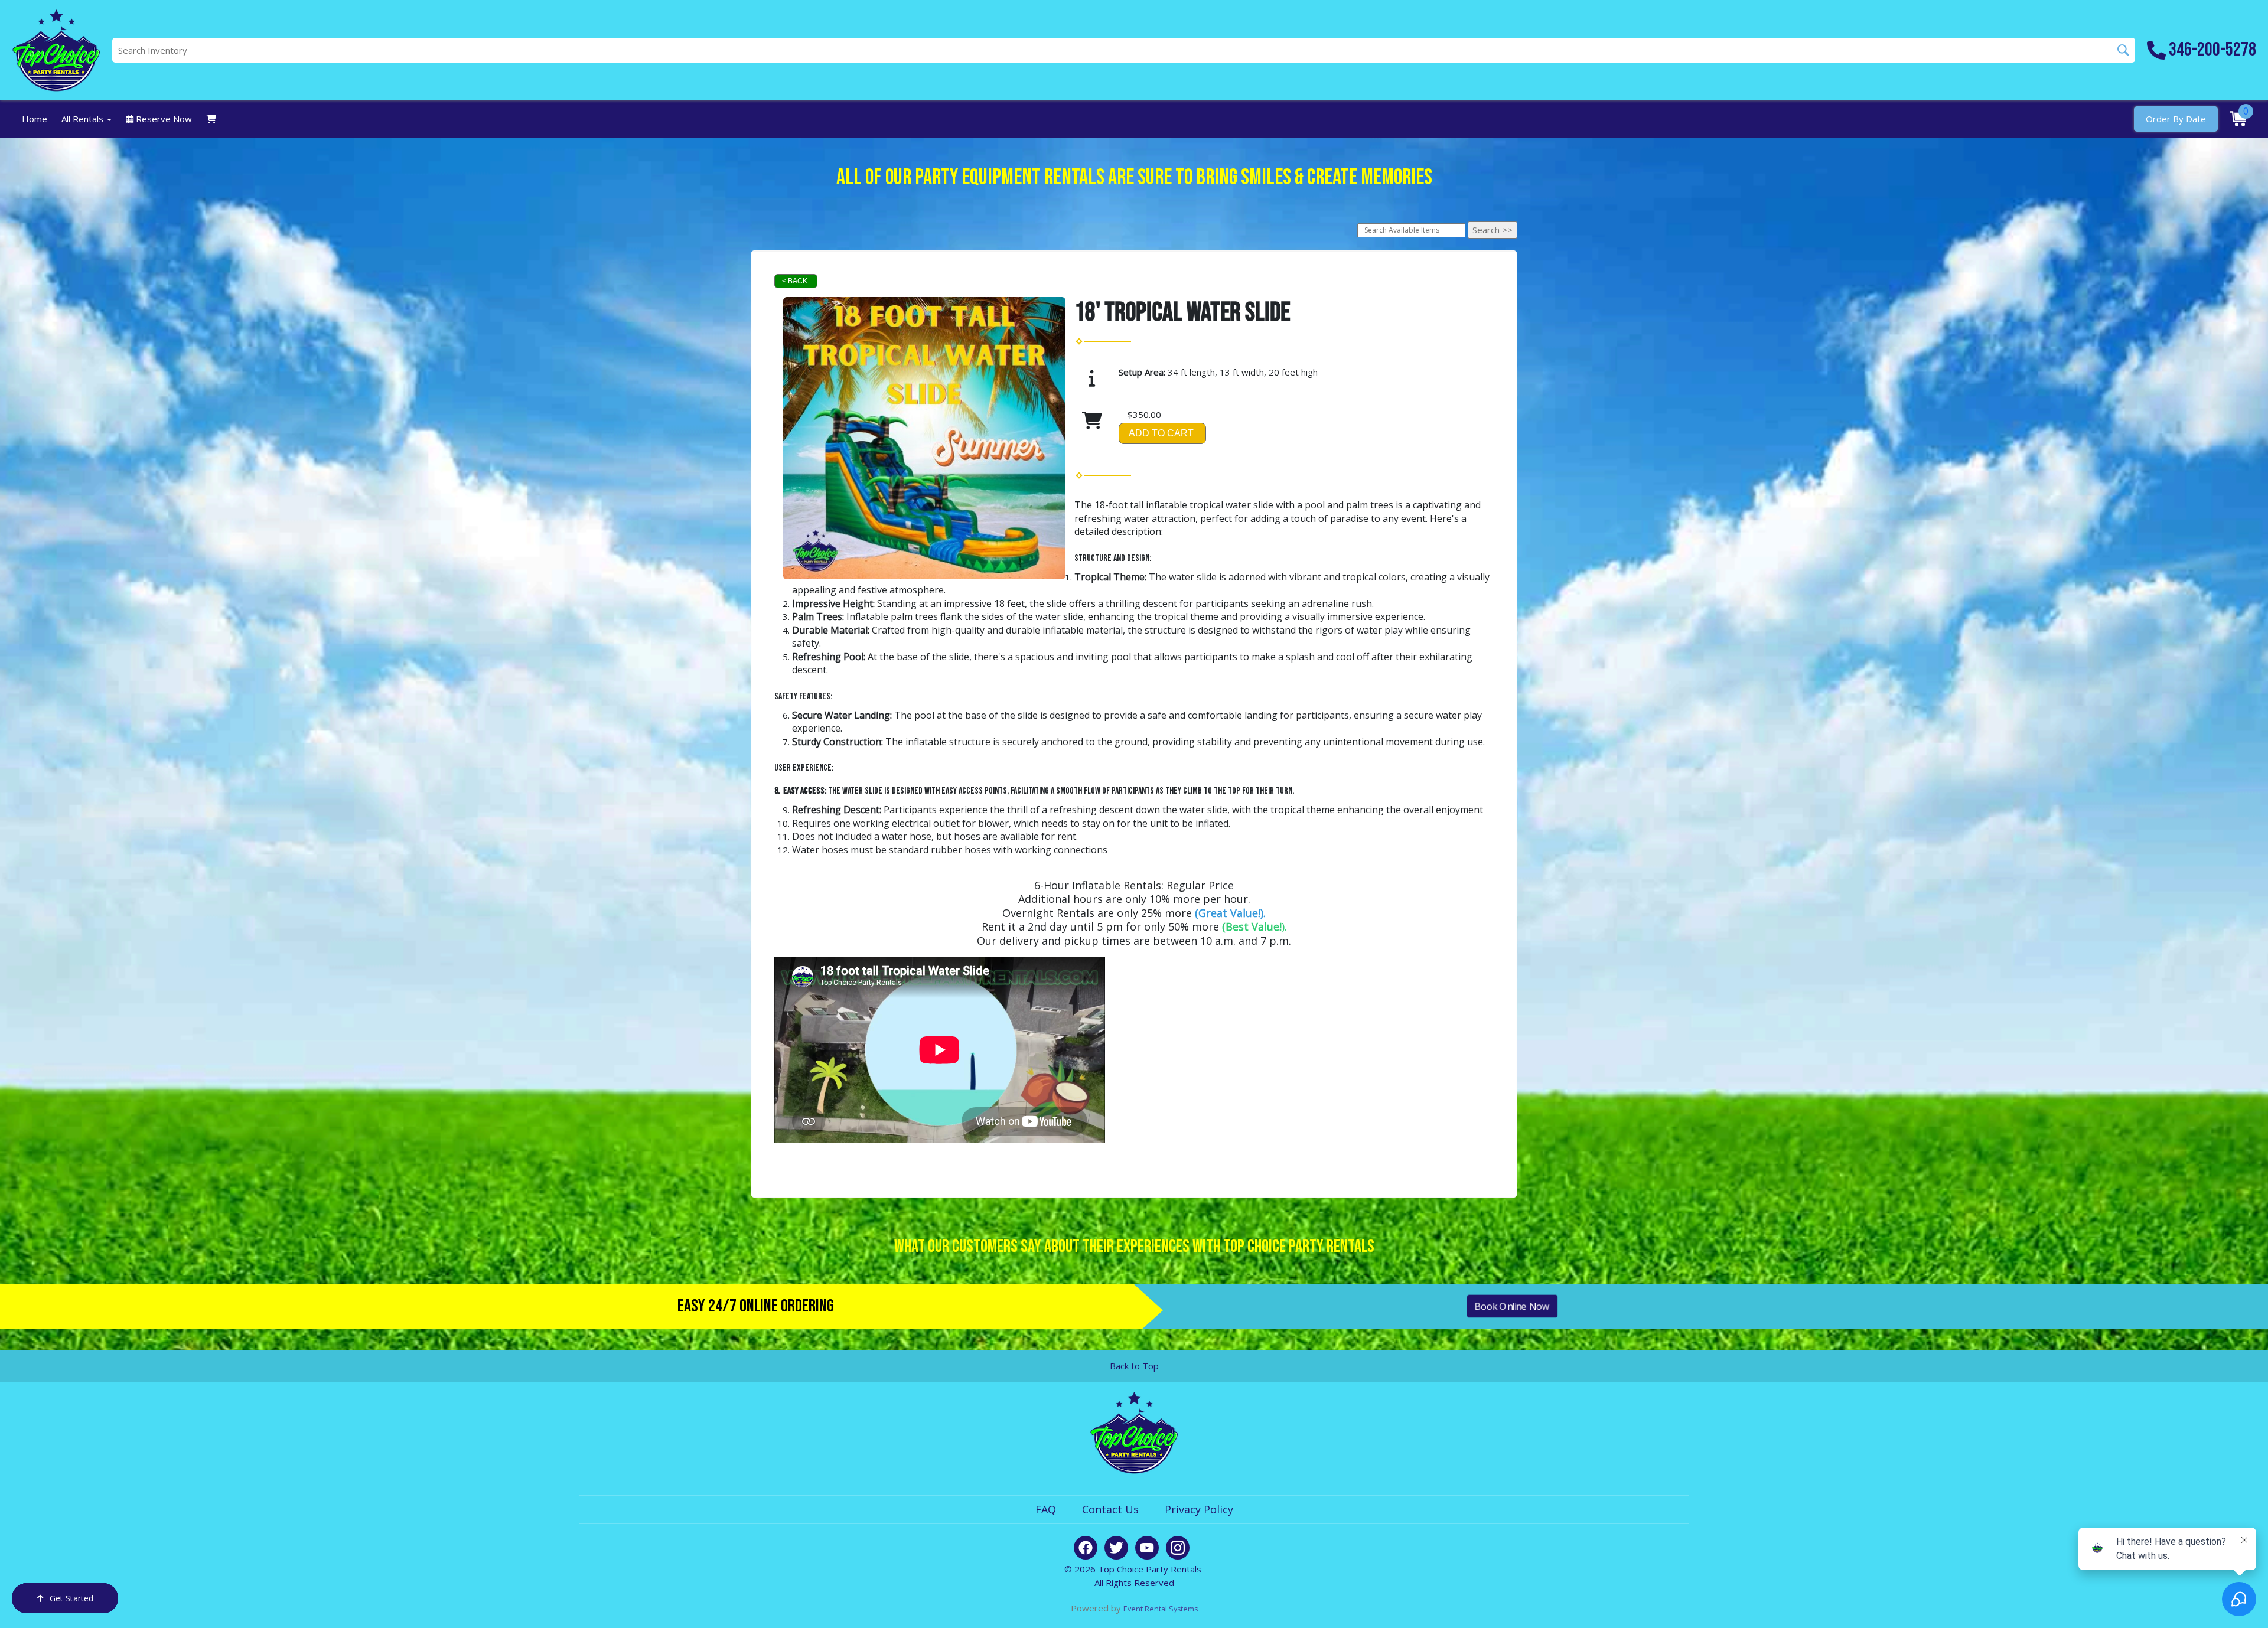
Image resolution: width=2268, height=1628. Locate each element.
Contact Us (1110, 1509)
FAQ (1046, 1509)
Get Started (71, 1598)
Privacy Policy (1199, 1509)
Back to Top (1134, 1366)
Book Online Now (1512, 1306)
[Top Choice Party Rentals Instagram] (1178, 1548)
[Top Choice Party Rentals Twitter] (1116, 1548)
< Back (795, 281)
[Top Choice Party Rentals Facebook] (1086, 1548)
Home (35, 119)
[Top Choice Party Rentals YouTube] (1147, 1548)
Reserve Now (163, 119)
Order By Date (2176, 119)
